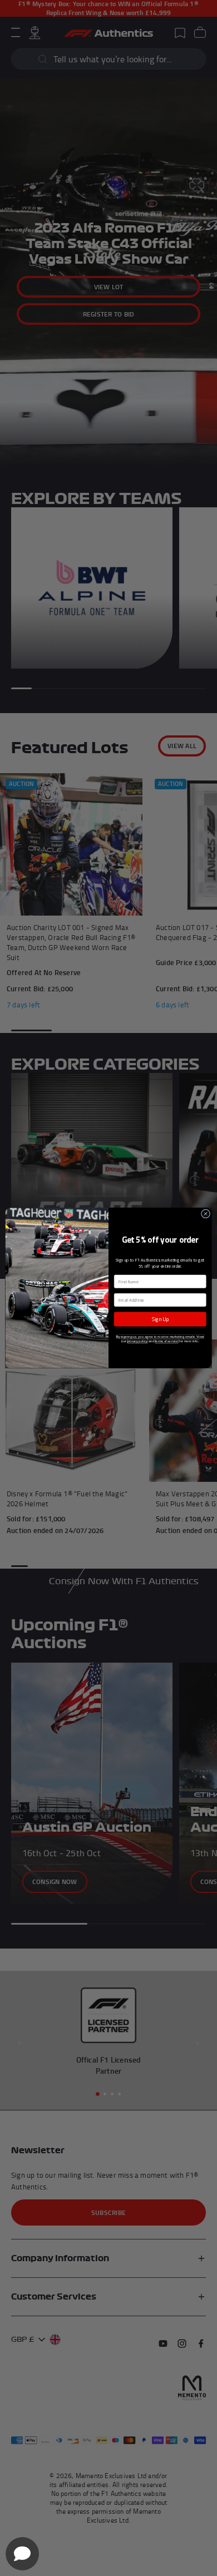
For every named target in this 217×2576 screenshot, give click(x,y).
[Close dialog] (205, 1214)
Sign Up (160, 1319)
